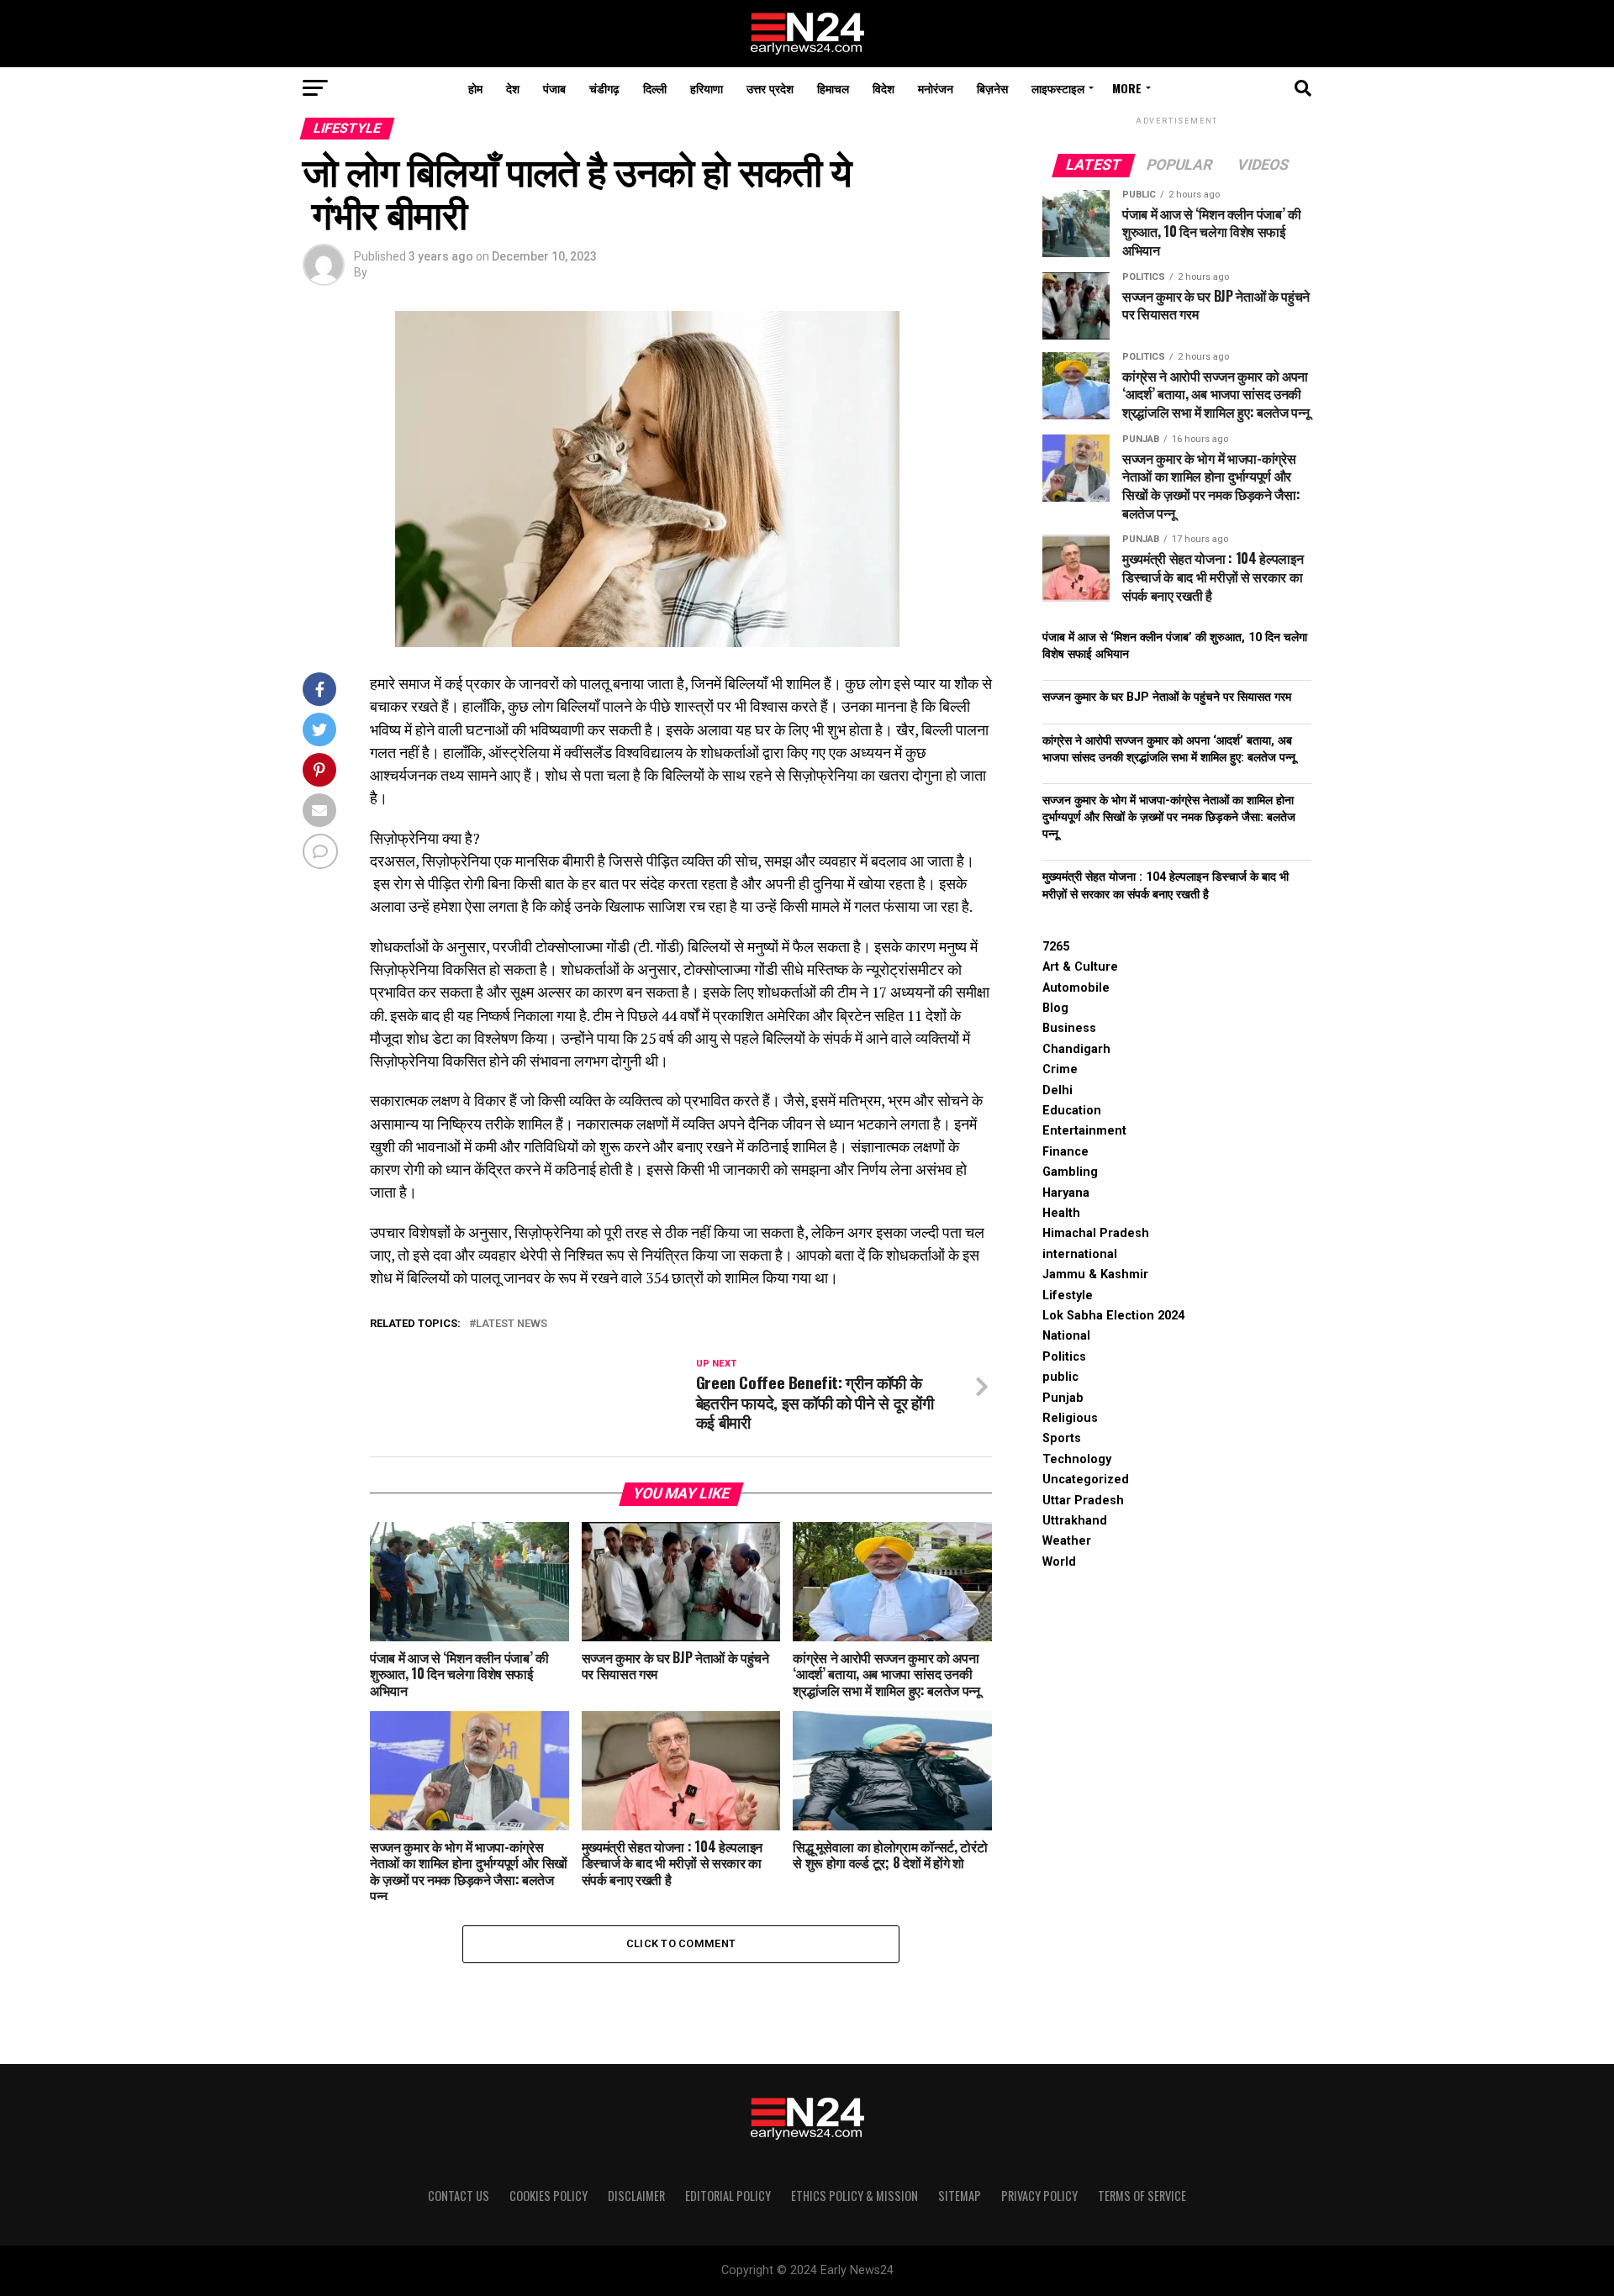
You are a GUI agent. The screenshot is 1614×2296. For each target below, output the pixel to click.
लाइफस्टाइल (1058, 88)
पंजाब (554, 88)
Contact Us (459, 2196)
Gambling (1070, 1172)
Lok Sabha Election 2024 (1113, 1316)
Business (1069, 1028)
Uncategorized (1086, 1480)
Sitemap (960, 2196)
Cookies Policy (549, 2196)
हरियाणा (707, 88)
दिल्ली (655, 88)
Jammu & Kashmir (1095, 1274)
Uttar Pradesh (1083, 1501)
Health (1061, 1213)
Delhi (1058, 1090)
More (1127, 88)
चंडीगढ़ (604, 88)
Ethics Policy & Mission (854, 2196)
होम (475, 88)
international (1080, 1254)
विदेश (883, 88)
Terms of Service (1142, 2196)
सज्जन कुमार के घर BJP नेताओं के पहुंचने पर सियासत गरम (1167, 697)
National (1066, 1336)
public (1060, 1377)
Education (1072, 1111)
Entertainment (1084, 1131)
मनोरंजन (936, 88)
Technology (1077, 1459)
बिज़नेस (992, 88)
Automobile (1076, 988)
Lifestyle (1068, 1295)
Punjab (1063, 1398)
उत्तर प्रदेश (770, 88)
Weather (1067, 1541)
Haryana (1066, 1193)
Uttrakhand (1075, 1521)
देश (513, 88)
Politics (1064, 1357)
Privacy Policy (1039, 2196)
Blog (1055, 1008)
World (1059, 1562)
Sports (1062, 1438)
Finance (1065, 1152)
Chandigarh (1076, 1049)
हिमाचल (833, 88)
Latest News (512, 1324)
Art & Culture (1080, 967)
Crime (1060, 1069)
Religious (1070, 1418)
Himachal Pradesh (1096, 1233)
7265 (1056, 947)
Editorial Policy (728, 2196)
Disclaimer (636, 2196)
